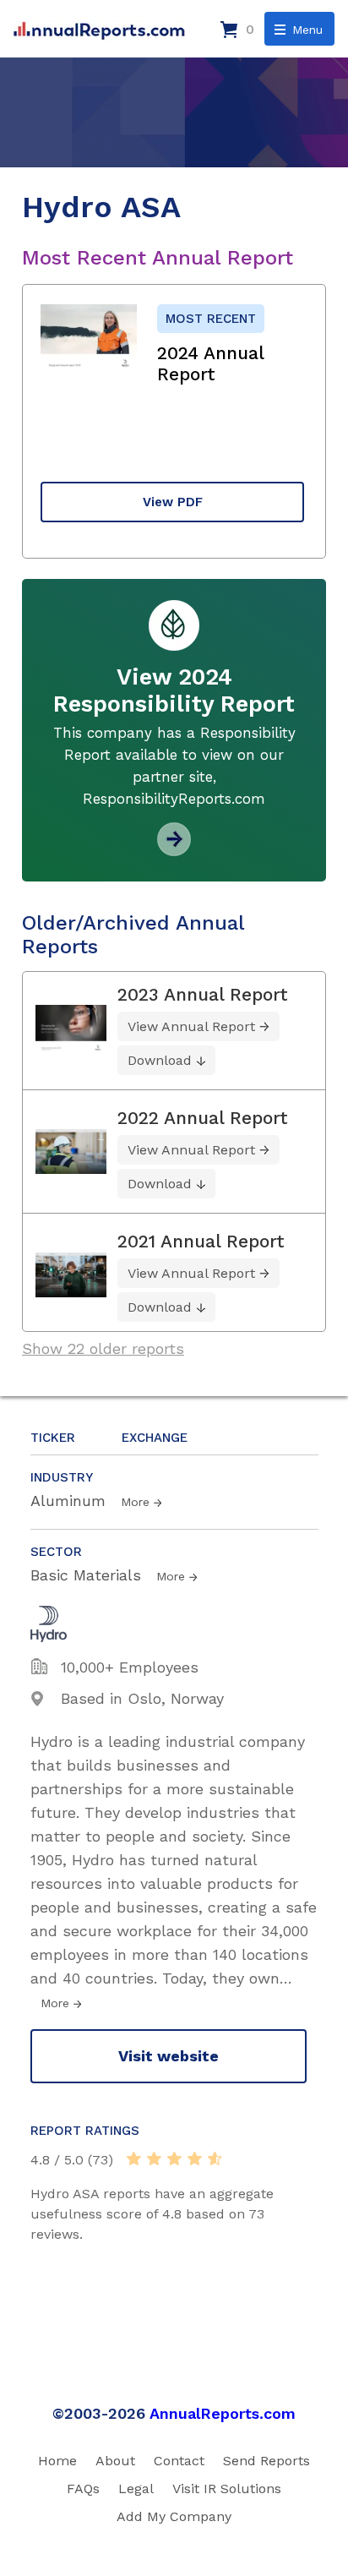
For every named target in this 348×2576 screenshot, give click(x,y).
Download (160, 1060)
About (115, 2461)
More (135, 1502)
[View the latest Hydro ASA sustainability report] (174, 850)
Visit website (169, 2056)
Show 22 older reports (103, 1348)
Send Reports (266, 2461)
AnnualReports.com (223, 2413)
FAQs (83, 2489)
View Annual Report (191, 1026)
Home (57, 2461)
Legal (136, 2489)
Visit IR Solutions (227, 2489)
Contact (179, 2461)
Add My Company (174, 2516)
